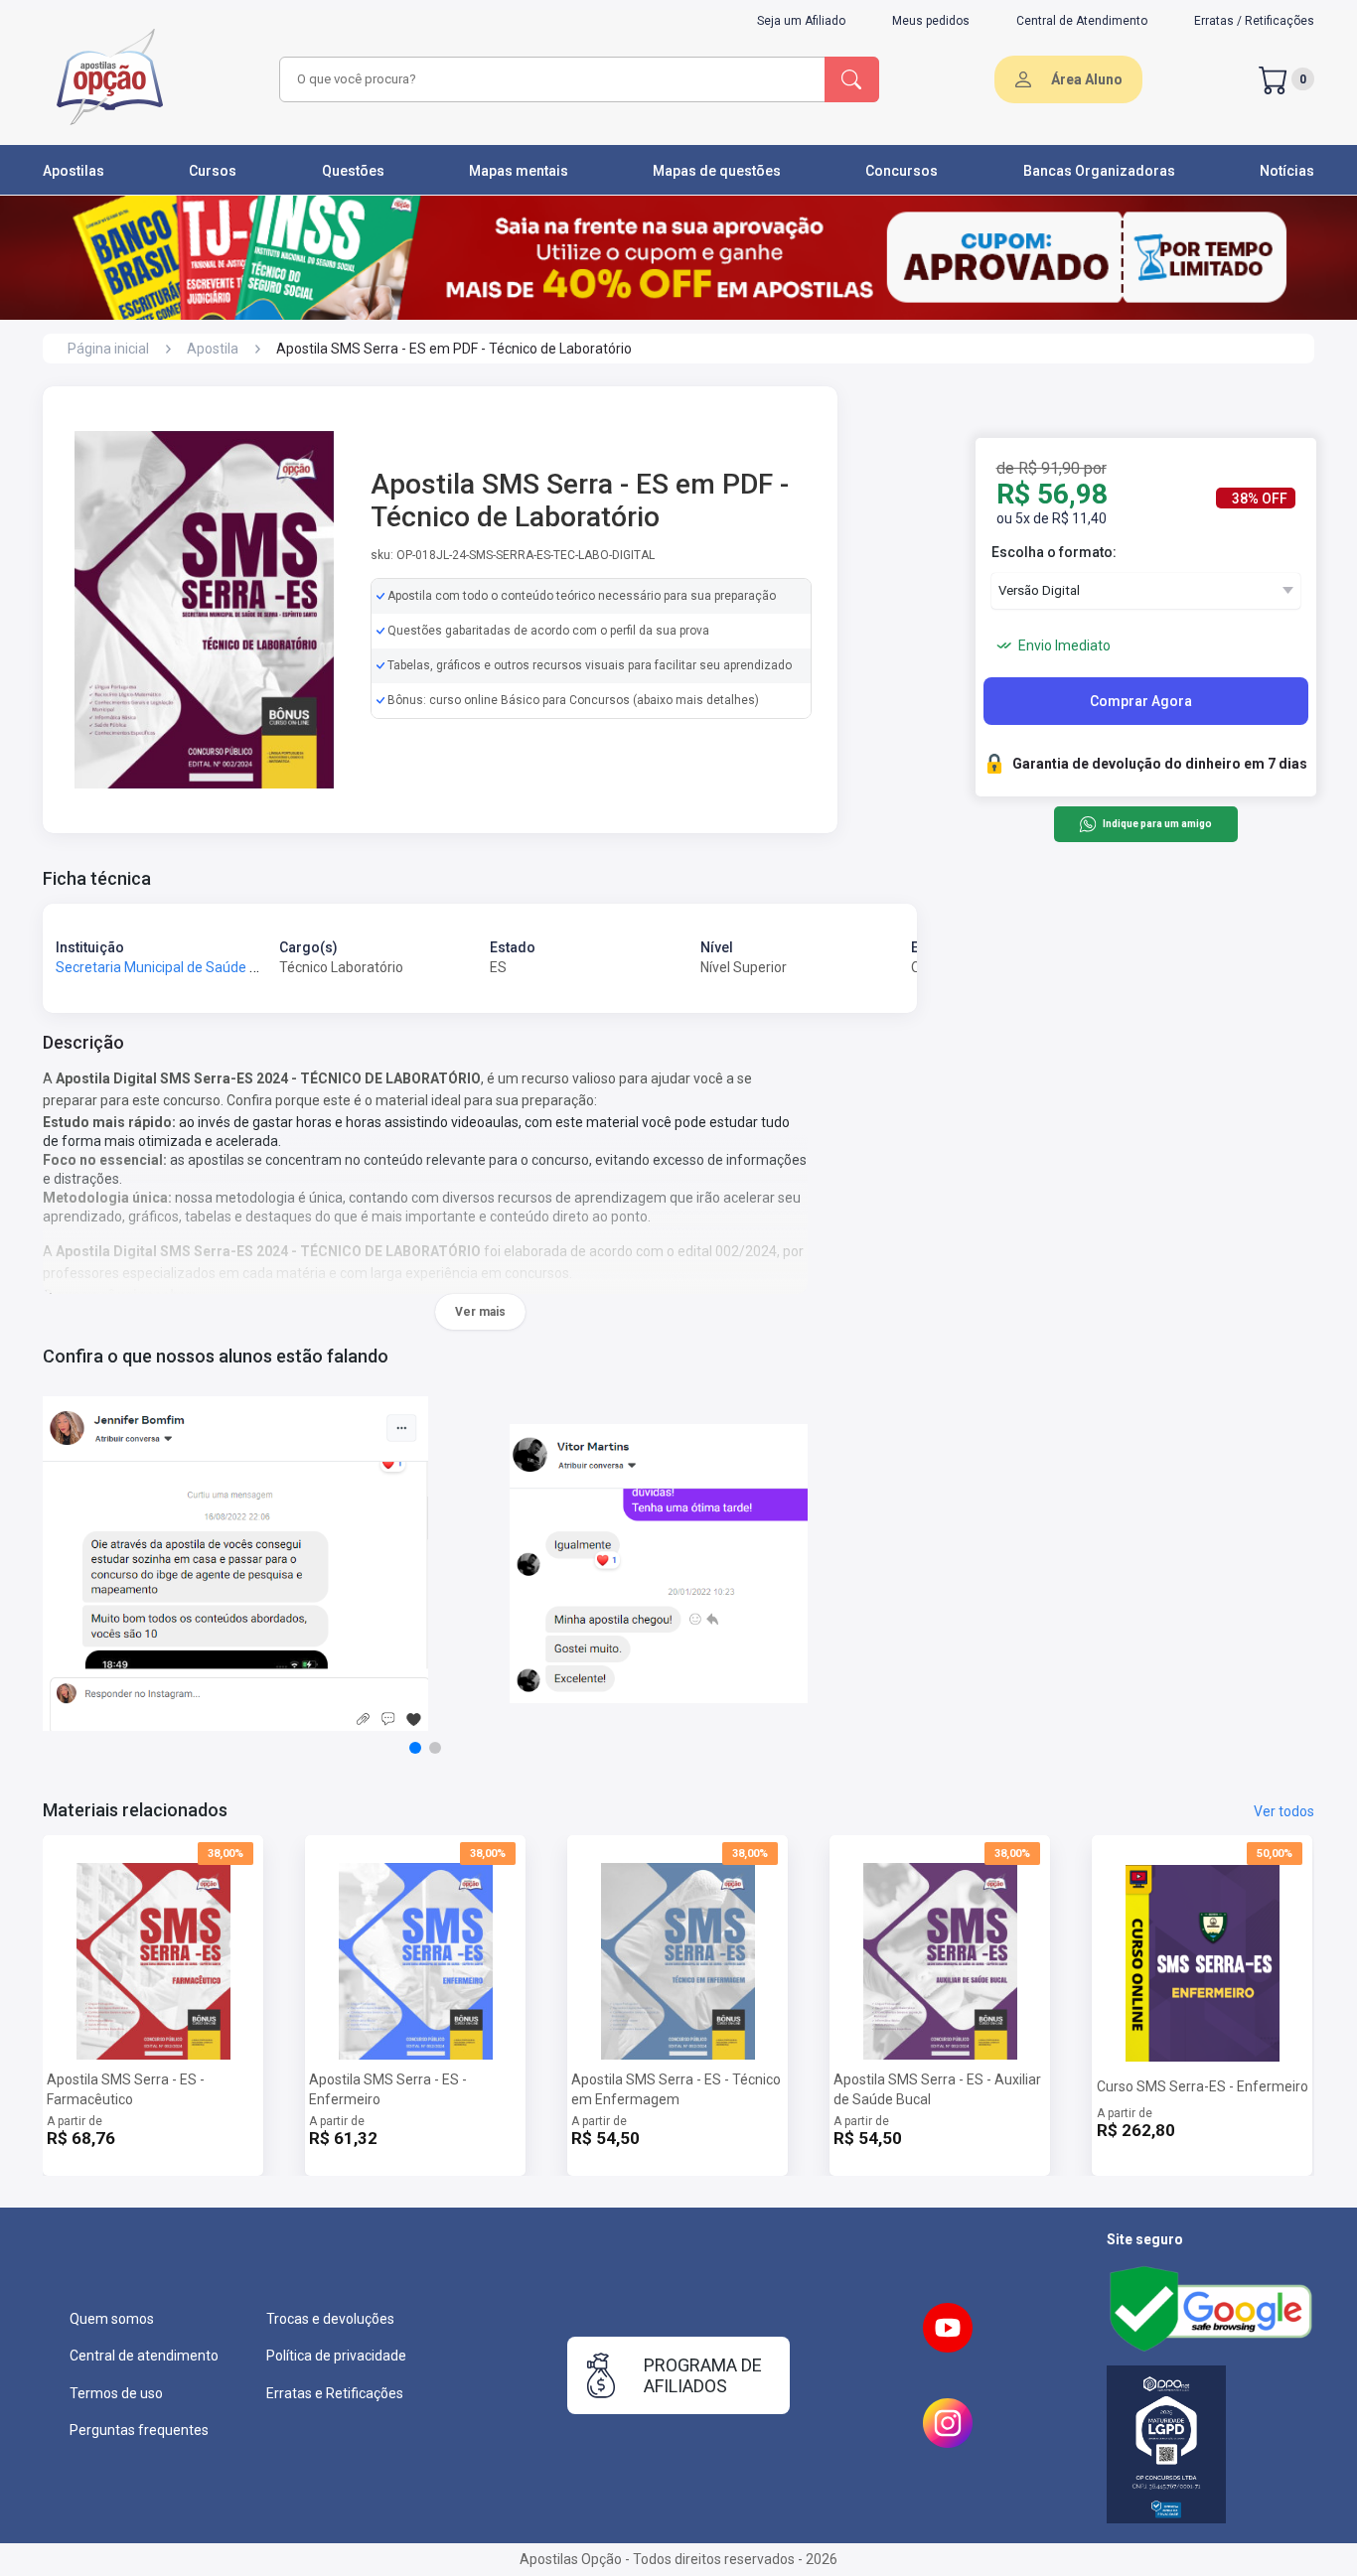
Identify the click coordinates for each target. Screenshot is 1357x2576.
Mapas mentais (519, 171)
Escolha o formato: (1054, 552)
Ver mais (480, 1312)
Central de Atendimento (1082, 21)
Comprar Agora (1141, 701)
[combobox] (549, 79)
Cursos (213, 171)
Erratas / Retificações (1254, 21)
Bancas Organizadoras (1099, 171)
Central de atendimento (144, 2356)
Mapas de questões (717, 171)
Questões (353, 171)
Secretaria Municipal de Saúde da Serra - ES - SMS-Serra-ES (244, 967)
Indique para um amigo (1157, 825)
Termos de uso (116, 2393)
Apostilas (74, 171)
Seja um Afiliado (801, 21)
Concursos (902, 171)
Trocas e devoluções (330, 2319)
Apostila (213, 349)
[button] (415, 1748)
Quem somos (112, 2319)
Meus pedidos (931, 21)
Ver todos (1284, 1811)
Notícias (1287, 171)
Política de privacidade (336, 2356)
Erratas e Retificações (335, 2393)
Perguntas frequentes (139, 2430)
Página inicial (108, 349)
